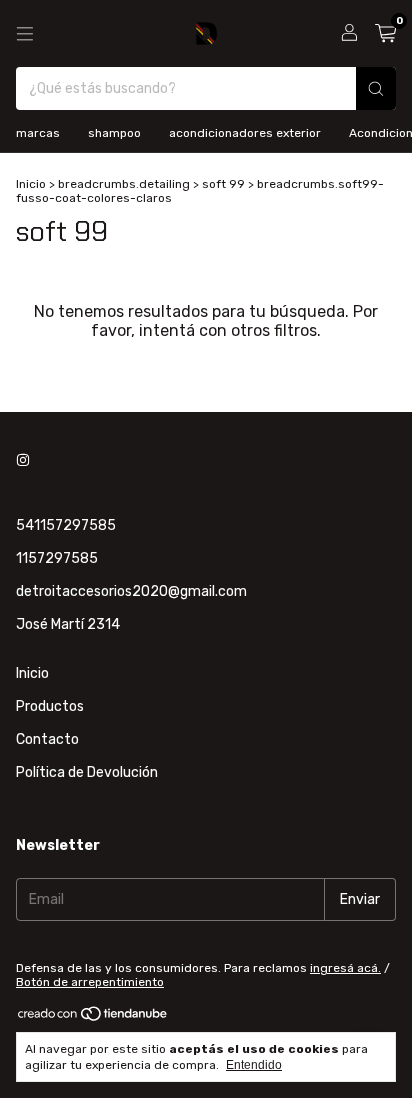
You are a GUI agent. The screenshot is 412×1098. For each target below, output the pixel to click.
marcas (38, 133)
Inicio (31, 184)
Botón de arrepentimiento (90, 982)
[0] (385, 34)
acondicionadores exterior (245, 133)
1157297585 (57, 558)
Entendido (254, 1065)
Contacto (47, 739)
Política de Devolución (87, 772)
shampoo (114, 133)
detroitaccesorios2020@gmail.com (131, 591)
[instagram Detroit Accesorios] (23, 460)
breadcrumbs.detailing (124, 184)
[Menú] (25, 34)
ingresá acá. (345, 968)
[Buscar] (376, 88)
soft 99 (223, 184)
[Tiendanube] (93, 1018)
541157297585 (66, 525)
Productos (50, 706)
